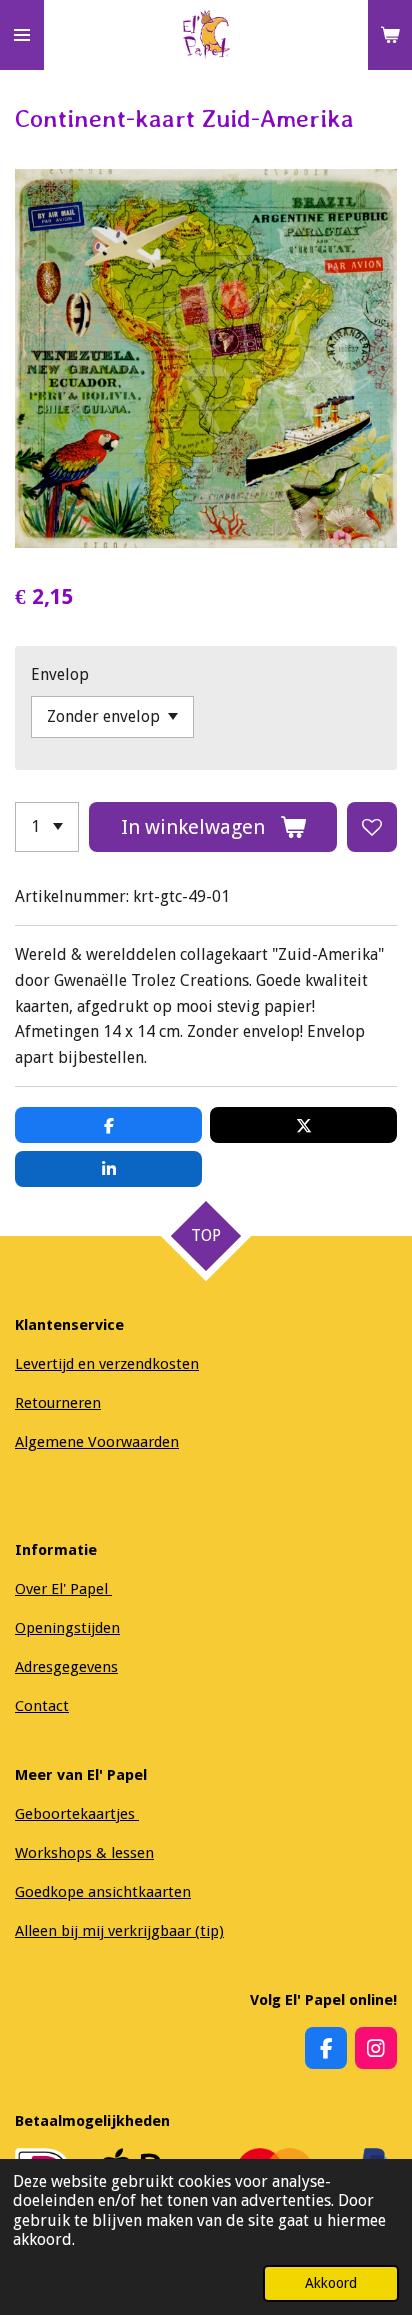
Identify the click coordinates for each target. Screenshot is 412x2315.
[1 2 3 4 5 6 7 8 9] (47, 827)
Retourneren (58, 1403)
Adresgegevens (66, 1667)
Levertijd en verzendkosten (107, 1364)
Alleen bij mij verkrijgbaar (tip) (119, 1931)
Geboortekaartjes (77, 1814)
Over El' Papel (63, 1589)
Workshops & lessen (84, 1853)
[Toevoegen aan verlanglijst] (372, 827)
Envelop (60, 674)
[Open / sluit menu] (22, 35)
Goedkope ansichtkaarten (103, 1892)
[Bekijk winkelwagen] (390, 35)
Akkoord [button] (331, 2283)
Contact (42, 1706)
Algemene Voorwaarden (97, 1442)
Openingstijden (67, 1628)
